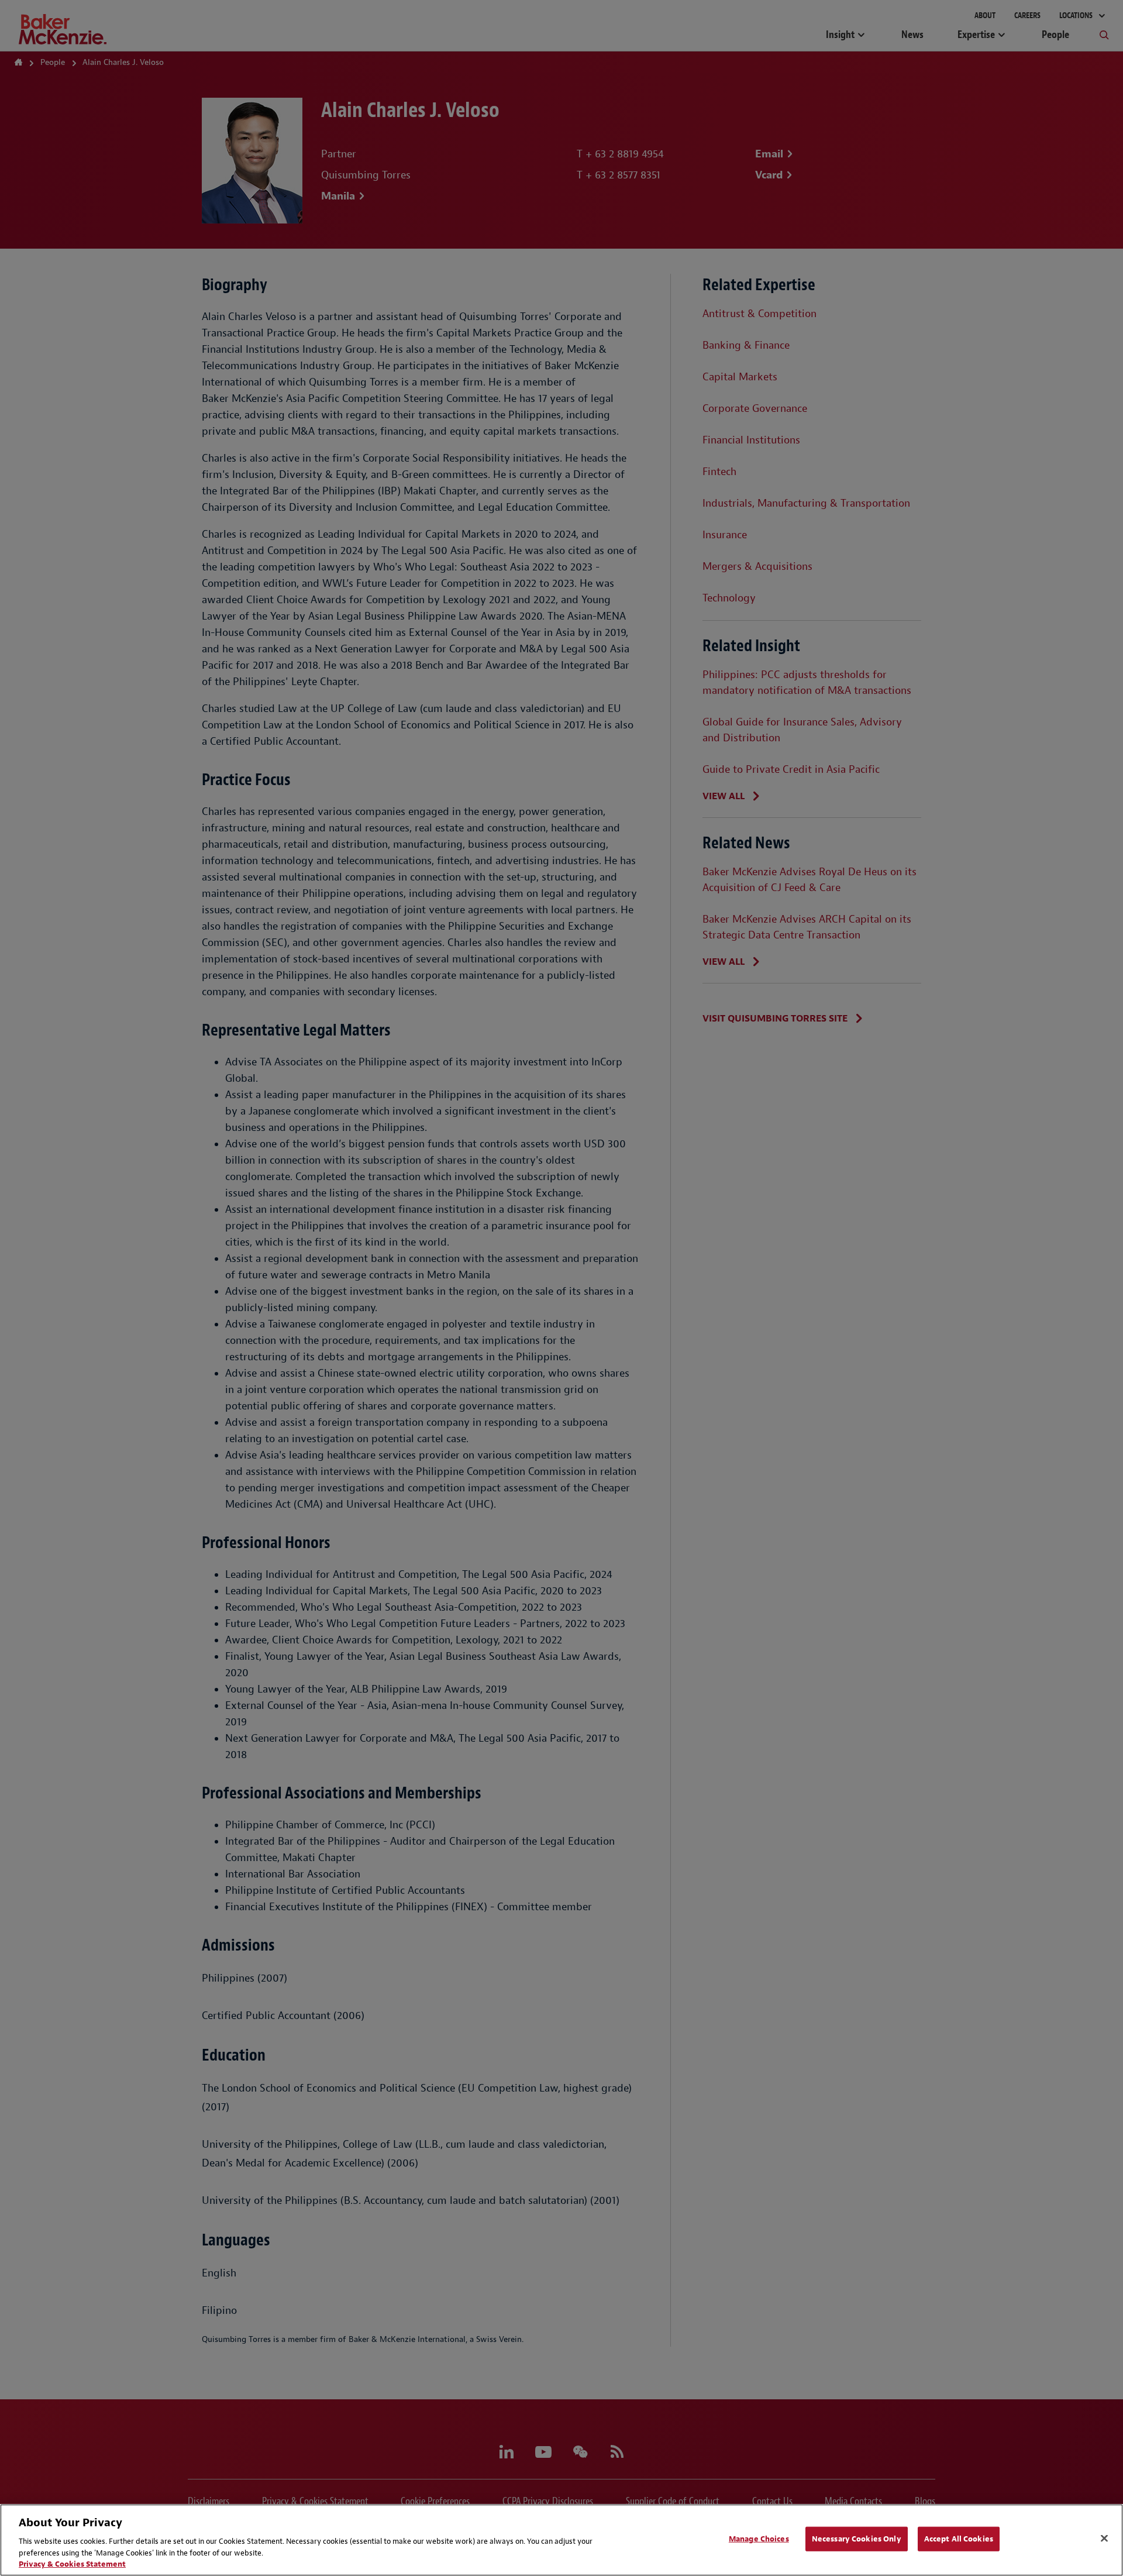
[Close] (1104, 2539)
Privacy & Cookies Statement (72, 2564)
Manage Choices (759, 2539)
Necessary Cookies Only (857, 2539)
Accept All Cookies (959, 2539)
